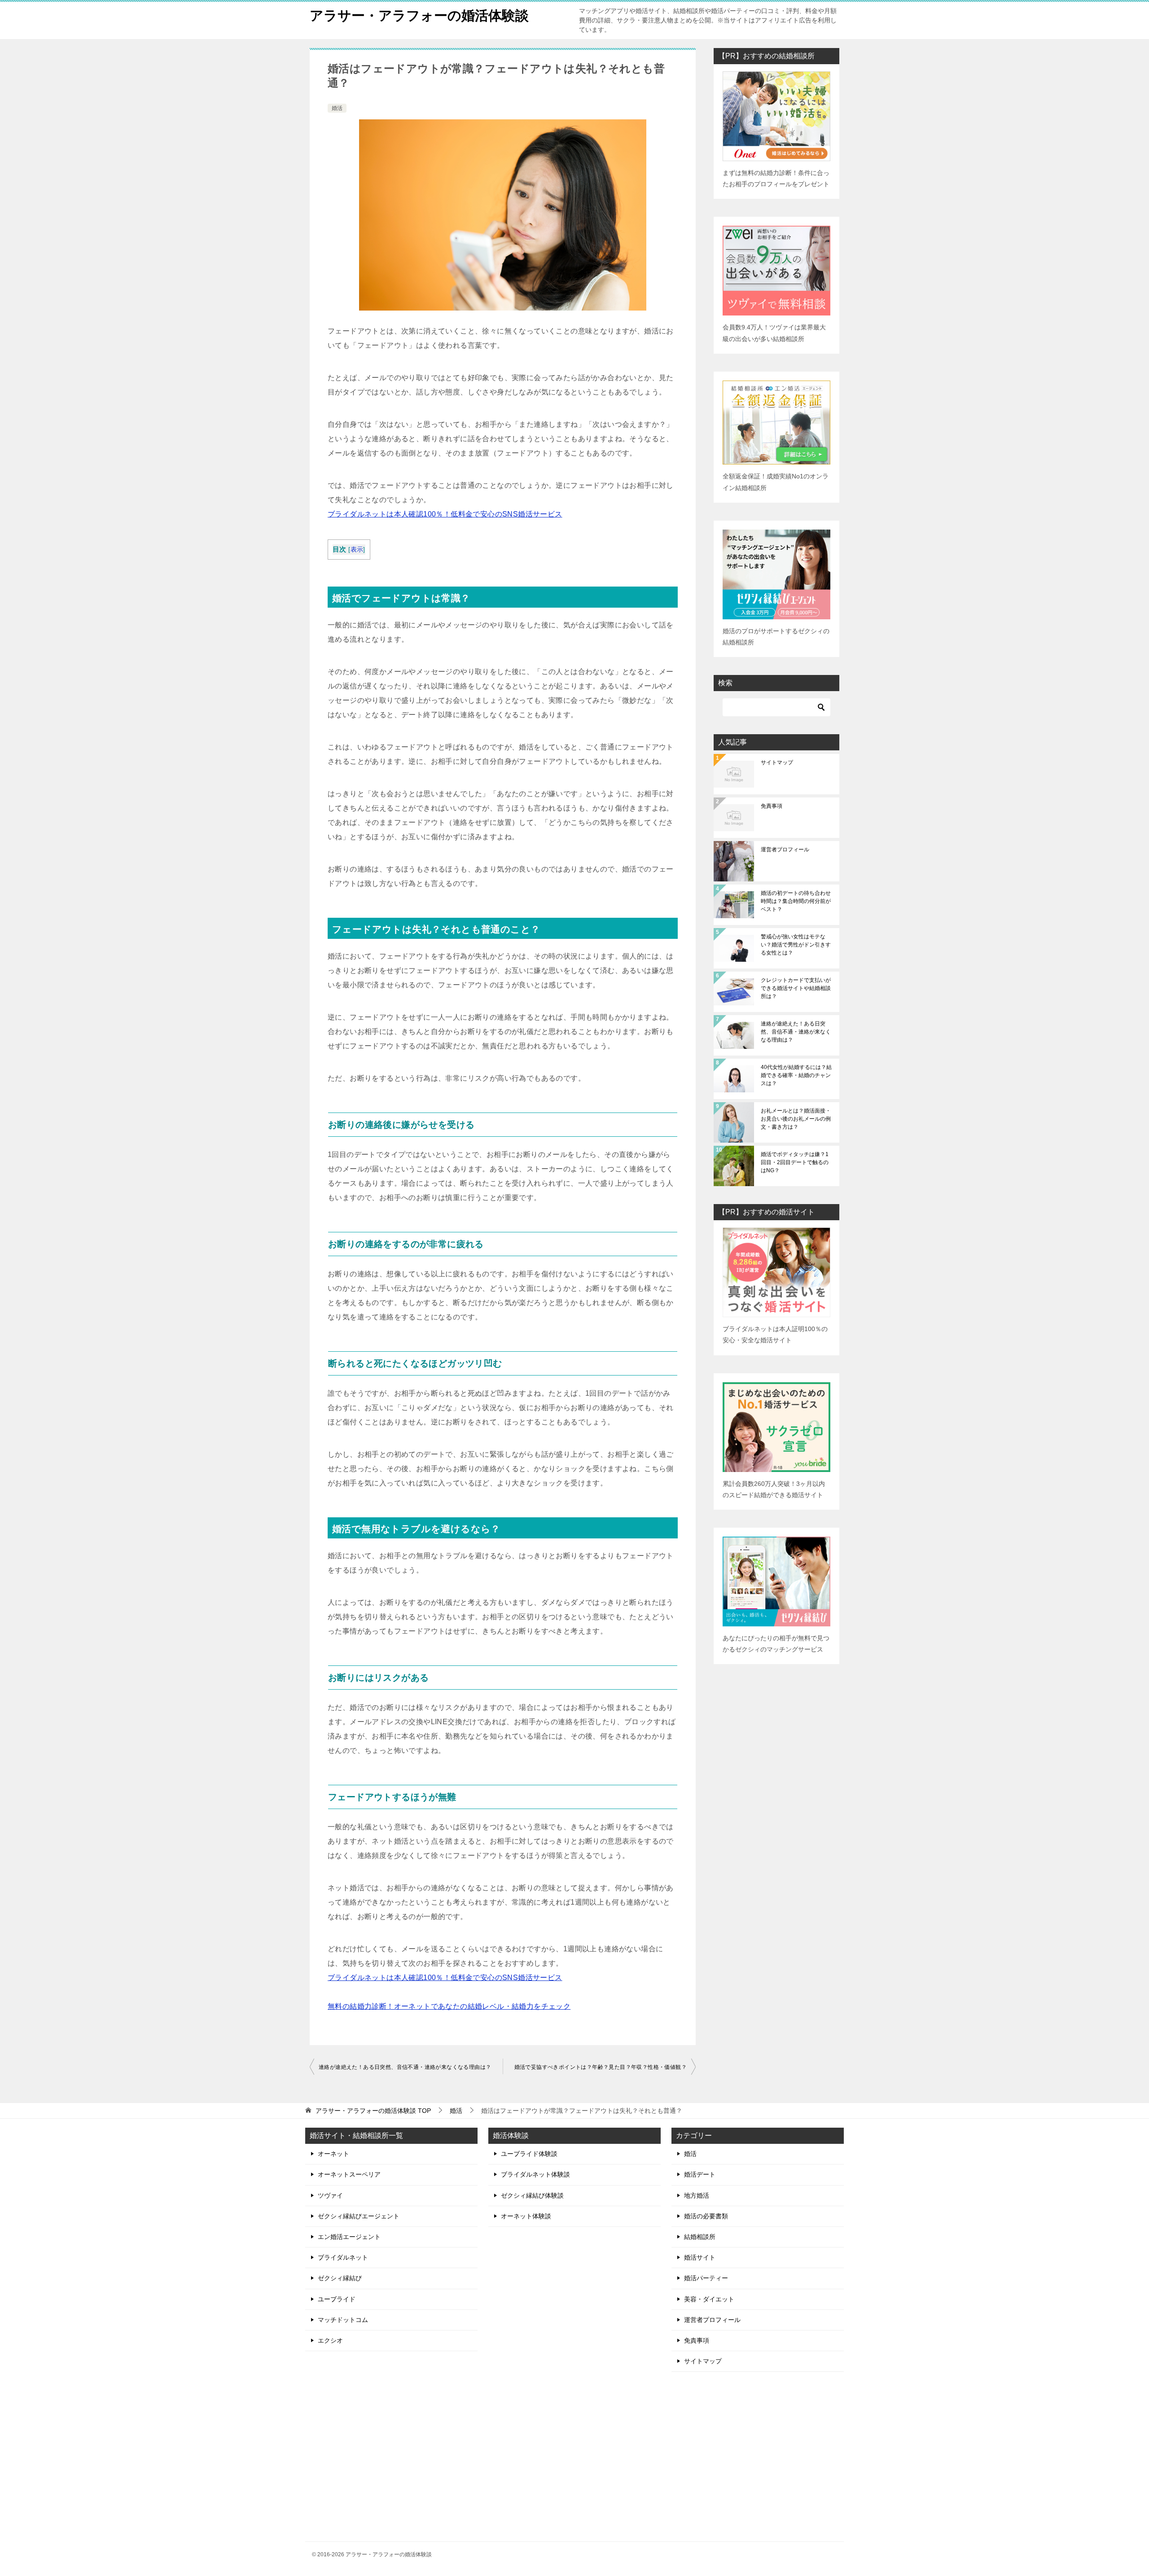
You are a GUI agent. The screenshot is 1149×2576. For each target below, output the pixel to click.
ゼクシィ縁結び (340, 2278)
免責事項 (772, 806)
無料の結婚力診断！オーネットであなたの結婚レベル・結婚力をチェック (449, 2006)
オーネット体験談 (526, 2216)
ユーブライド (337, 2299)
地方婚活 (697, 2195)
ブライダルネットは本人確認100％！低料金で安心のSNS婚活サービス (445, 514)
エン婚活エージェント (349, 2237)
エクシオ (330, 2340)
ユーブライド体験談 (529, 2154)
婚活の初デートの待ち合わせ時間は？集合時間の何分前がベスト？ (796, 901)
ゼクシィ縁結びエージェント (359, 2216)
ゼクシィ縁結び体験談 (532, 2195)
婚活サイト (700, 2257)
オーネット (333, 2154)
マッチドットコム (343, 2320)
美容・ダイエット (709, 2299)
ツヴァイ (330, 2195)
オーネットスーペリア (349, 2174)
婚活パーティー (706, 2278)
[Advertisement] (758, 2457)
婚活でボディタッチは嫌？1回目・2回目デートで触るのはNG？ (795, 1162)
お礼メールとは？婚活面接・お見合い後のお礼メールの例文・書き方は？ (796, 1119)
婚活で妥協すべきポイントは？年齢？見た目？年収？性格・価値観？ (601, 2067)
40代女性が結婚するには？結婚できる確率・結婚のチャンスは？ (796, 1075)
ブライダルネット (343, 2257)
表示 (357, 550)
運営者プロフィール (785, 850)
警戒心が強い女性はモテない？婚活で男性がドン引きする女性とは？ (796, 945)
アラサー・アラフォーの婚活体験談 (419, 15)
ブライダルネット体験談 (535, 2174)
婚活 (337, 108)
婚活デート (700, 2174)
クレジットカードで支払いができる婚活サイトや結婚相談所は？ (796, 988)
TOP (373, 2111)
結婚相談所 (700, 2237)
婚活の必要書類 (706, 2216)
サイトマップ (777, 762)
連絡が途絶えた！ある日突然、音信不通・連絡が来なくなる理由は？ (405, 2067)
